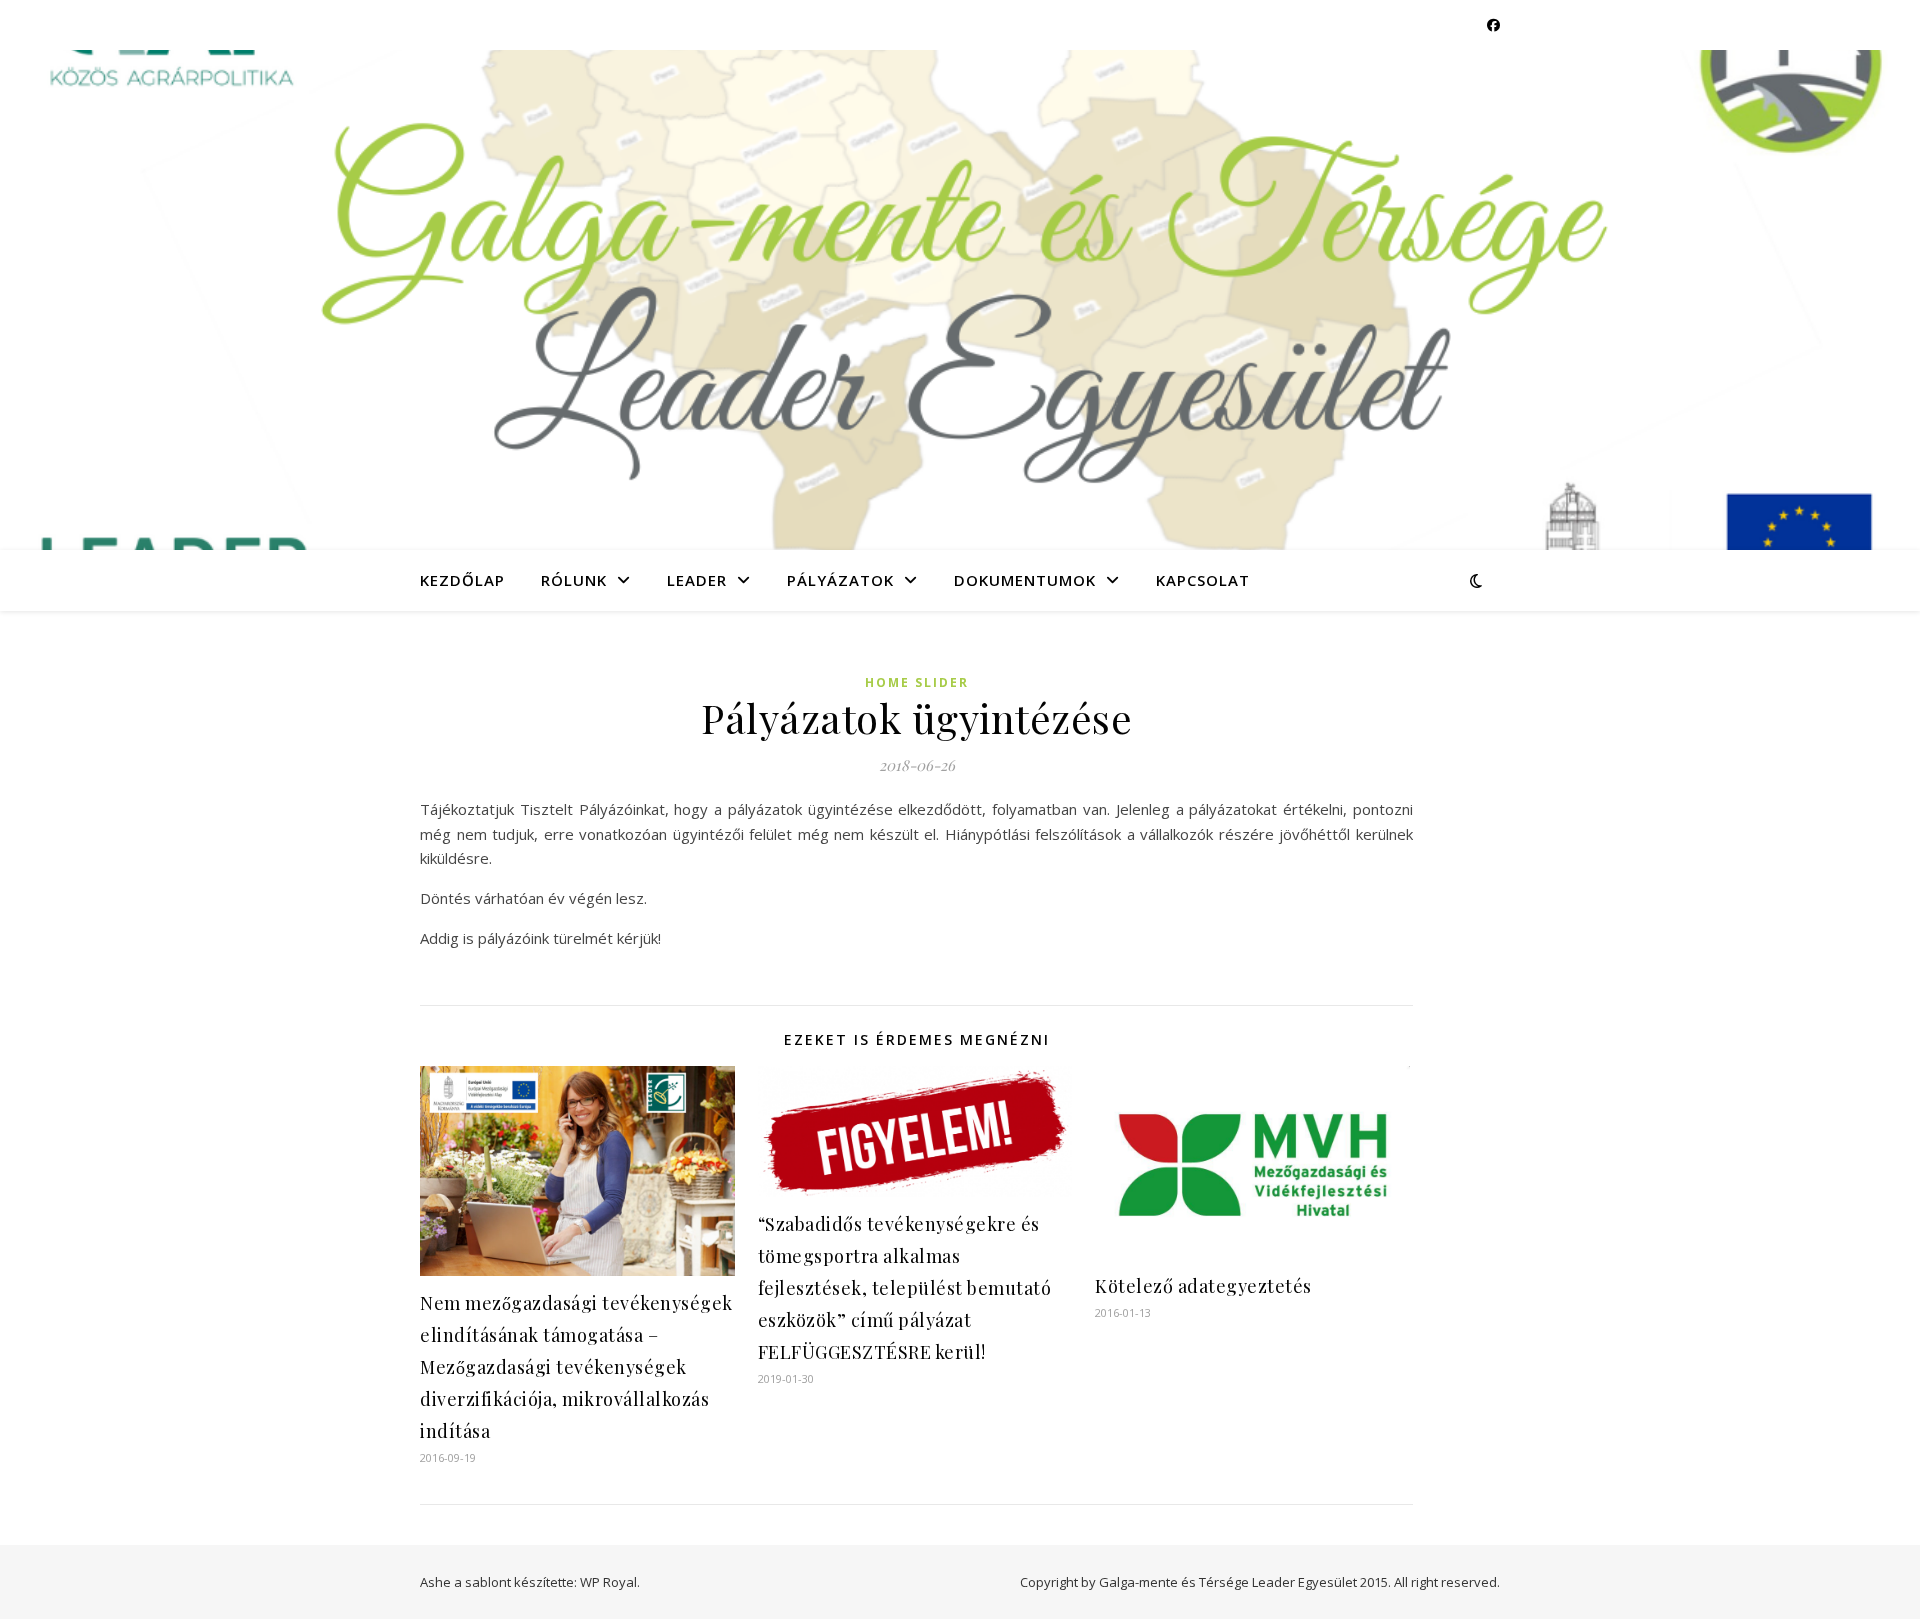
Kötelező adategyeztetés (1203, 1286)
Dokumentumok (1025, 580)
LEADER (697, 580)
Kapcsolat (1203, 580)
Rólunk (574, 580)
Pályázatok (840, 580)
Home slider (917, 682)
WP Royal (608, 1582)
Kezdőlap (462, 580)
